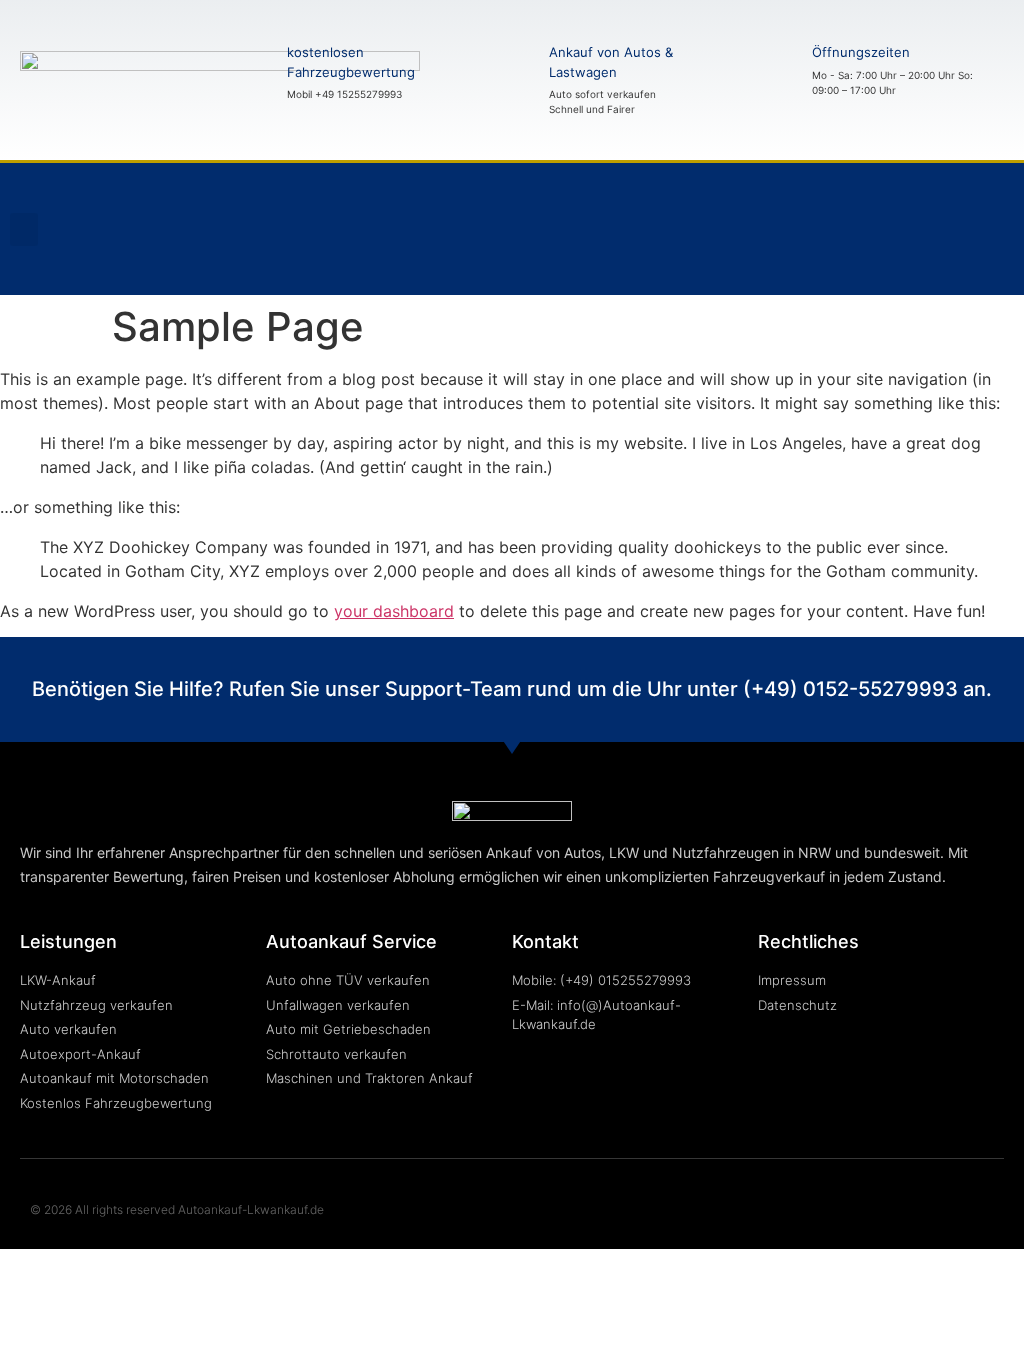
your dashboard (394, 611)
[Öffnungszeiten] (777, 70)
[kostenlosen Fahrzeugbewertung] (252, 73)
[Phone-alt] (972, 201)
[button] (24, 229)
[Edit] (972, 257)
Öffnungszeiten (861, 52)
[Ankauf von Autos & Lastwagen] (514, 80)
